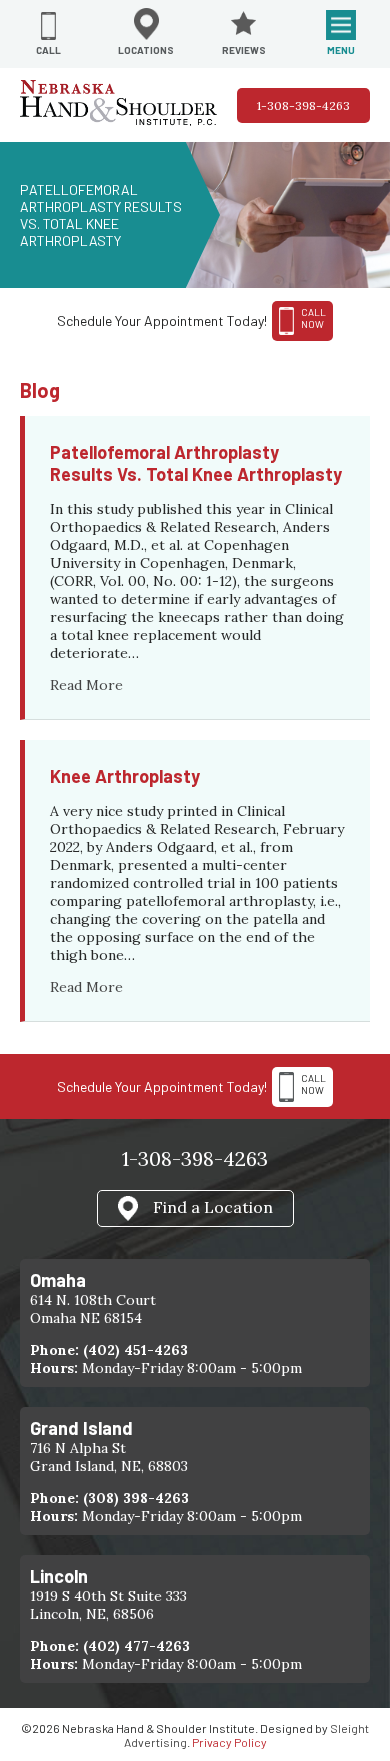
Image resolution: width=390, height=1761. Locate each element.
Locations (146, 50)
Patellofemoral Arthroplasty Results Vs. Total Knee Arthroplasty (196, 463)
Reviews (244, 50)
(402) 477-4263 (136, 1646)
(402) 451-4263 (135, 1350)
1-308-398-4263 (303, 105)
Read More (86, 685)
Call (48, 50)
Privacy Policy (229, 1742)
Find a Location (213, 1206)
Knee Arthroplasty (125, 776)
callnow (313, 318)
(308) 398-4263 (136, 1498)
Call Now (313, 1084)
